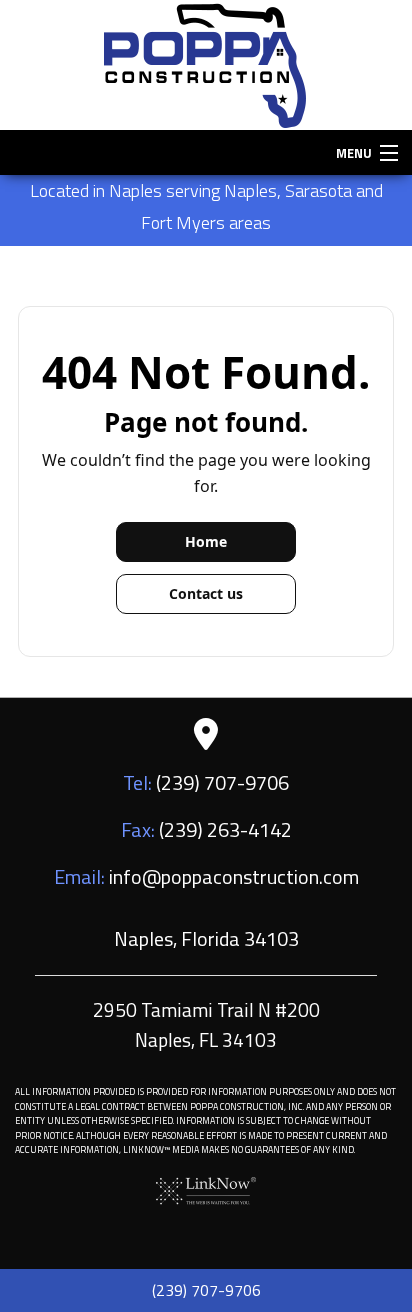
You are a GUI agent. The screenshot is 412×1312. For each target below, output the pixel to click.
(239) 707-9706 (206, 1290)
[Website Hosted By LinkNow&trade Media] (206, 1189)
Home (206, 541)
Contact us (206, 593)
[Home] (206, 63)
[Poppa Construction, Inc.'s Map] (206, 734)
